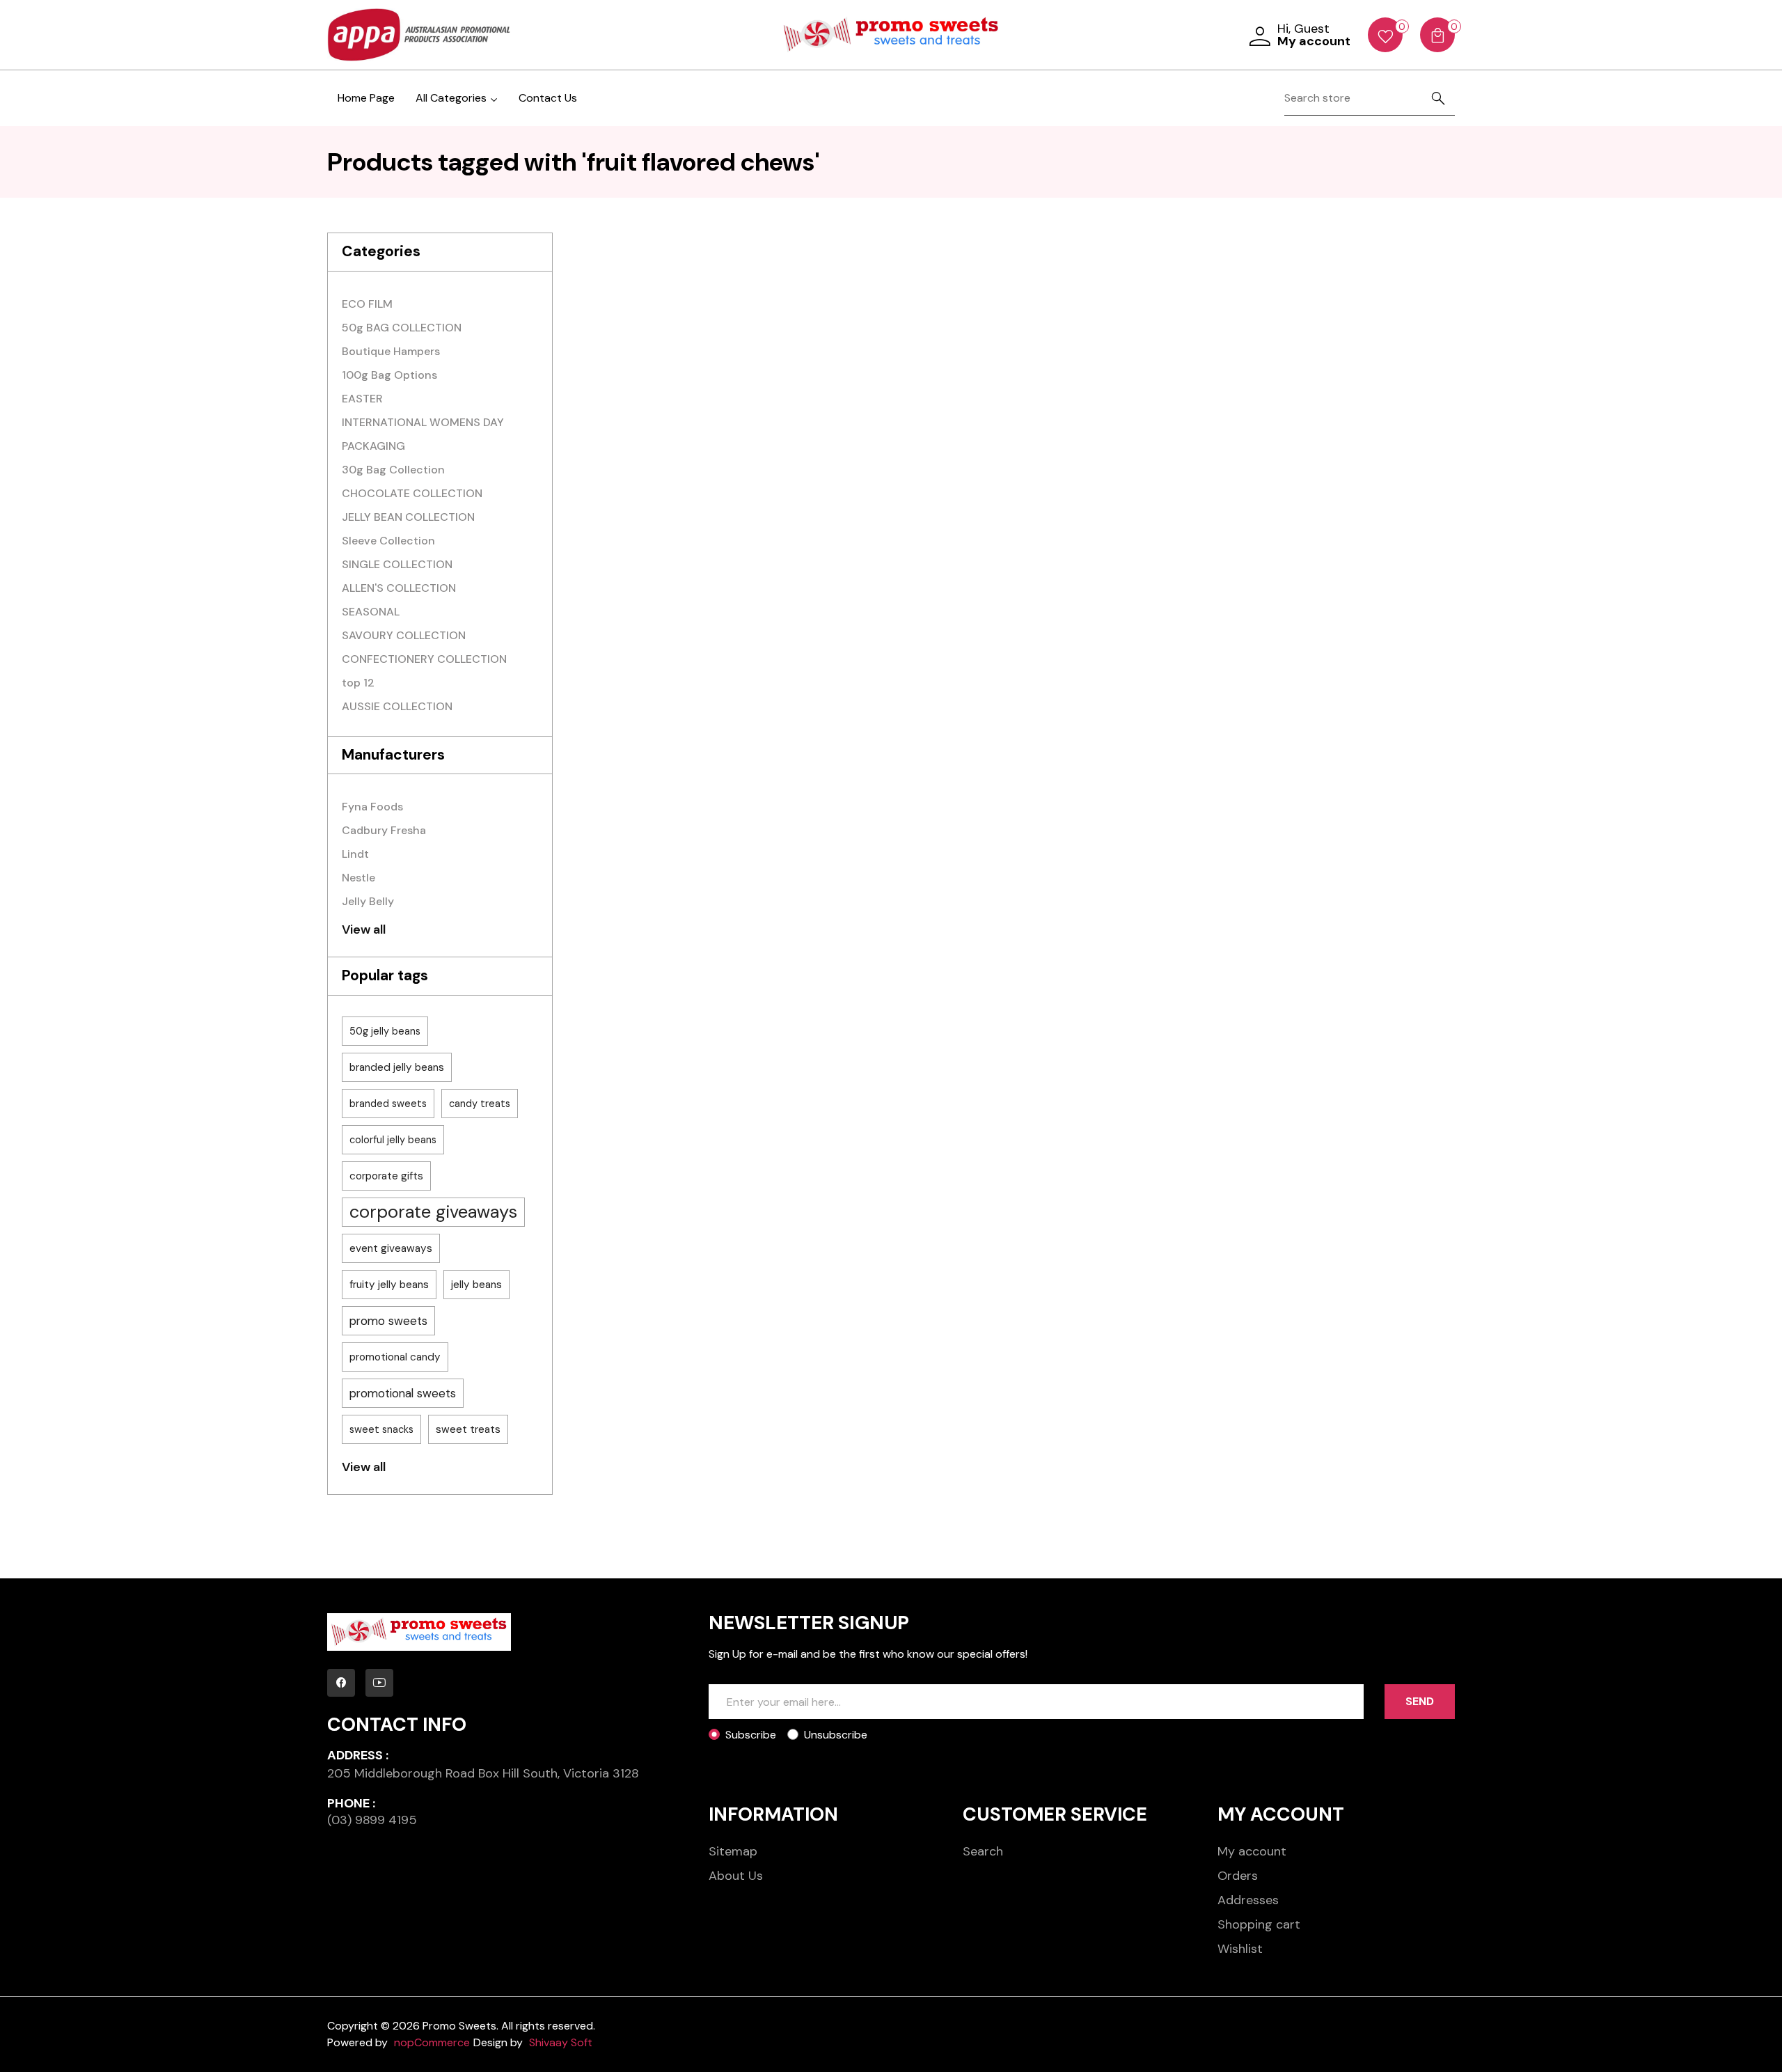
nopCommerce (432, 2042)
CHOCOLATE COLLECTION (412, 493)
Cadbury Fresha (384, 830)
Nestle (358, 878)
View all (364, 929)
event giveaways (391, 1248)
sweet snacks (381, 1429)
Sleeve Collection (388, 541)
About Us (736, 1876)
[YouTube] (379, 1683)
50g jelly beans (385, 1031)
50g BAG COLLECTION (402, 328)
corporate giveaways (433, 1212)
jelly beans (476, 1285)
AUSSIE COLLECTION (397, 706)
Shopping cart (1259, 1924)
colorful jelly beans (393, 1140)
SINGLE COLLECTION (397, 564)
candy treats (480, 1104)
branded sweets (388, 1104)
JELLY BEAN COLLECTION (408, 517)
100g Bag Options (389, 375)
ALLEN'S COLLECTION (399, 588)
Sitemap (733, 1851)
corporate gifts (386, 1176)
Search (983, 1851)
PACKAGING (373, 446)
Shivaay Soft (561, 2042)
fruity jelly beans (389, 1285)
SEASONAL (371, 612)
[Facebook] (341, 1683)
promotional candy (395, 1357)
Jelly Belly (368, 901)
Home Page (366, 98)
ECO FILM (367, 304)
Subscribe (751, 1735)
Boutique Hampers (391, 351)
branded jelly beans (397, 1067)
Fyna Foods (372, 807)
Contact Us (548, 98)
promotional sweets (403, 1393)
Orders (1238, 1876)
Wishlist (1240, 1949)
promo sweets (388, 1321)
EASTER (362, 399)
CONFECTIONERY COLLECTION (424, 659)
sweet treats (468, 1429)
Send (1420, 1701)
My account (1252, 1851)
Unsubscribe (836, 1735)
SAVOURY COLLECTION (404, 635)
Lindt (355, 854)
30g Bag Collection (393, 470)
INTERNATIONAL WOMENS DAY (423, 422)
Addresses (1248, 1900)
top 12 (358, 683)
